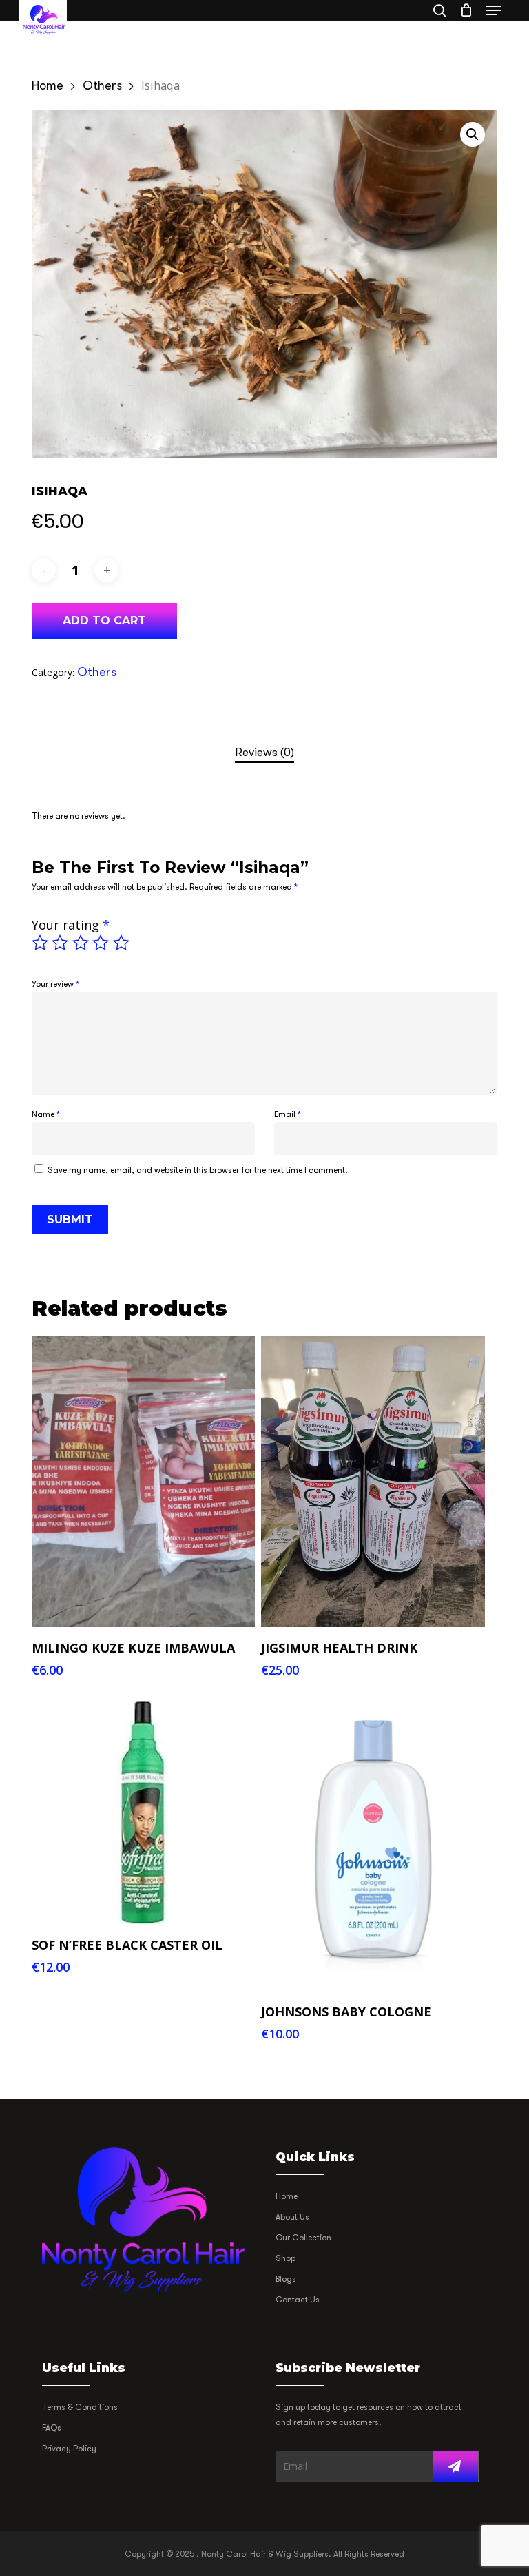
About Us (292, 2217)
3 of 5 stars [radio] (81, 943)
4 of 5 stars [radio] (101, 943)
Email (288, 1114)
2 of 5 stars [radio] (61, 943)
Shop (286, 2258)
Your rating (71, 925)
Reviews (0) (264, 752)
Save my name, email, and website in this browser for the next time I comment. (198, 1170)
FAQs (52, 2428)
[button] (494, 10)
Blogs (286, 2279)
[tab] (264, 753)
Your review (55, 984)
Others (102, 85)
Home (48, 85)
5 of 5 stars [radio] (122, 943)
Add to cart (104, 621)
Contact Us (298, 2300)
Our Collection (303, 2238)
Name (46, 1114)
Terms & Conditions (80, 2407)
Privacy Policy (69, 2449)
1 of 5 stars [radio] (41, 943)
